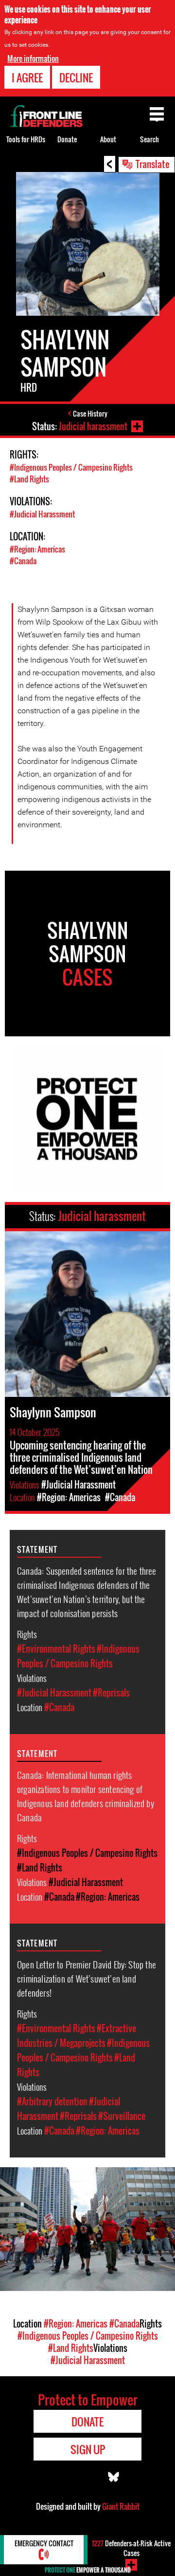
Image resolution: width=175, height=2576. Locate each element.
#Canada (23, 561)
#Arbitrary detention (52, 2101)
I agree (27, 77)
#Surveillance (122, 2116)
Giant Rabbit (121, 2506)
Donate (67, 139)
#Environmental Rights (56, 1649)
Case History (90, 413)
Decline (76, 77)
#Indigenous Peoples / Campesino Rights (71, 467)
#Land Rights (29, 479)
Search (149, 139)
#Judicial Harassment (42, 514)
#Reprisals (111, 1693)
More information (33, 58)
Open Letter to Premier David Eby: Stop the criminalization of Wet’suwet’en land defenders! (87, 1978)
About (108, 139)
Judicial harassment (93, 426)
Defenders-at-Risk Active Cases (131, 2548)
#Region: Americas (37, 549)
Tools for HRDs (26, 139)
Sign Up (88, 2449)
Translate (153, 164)
